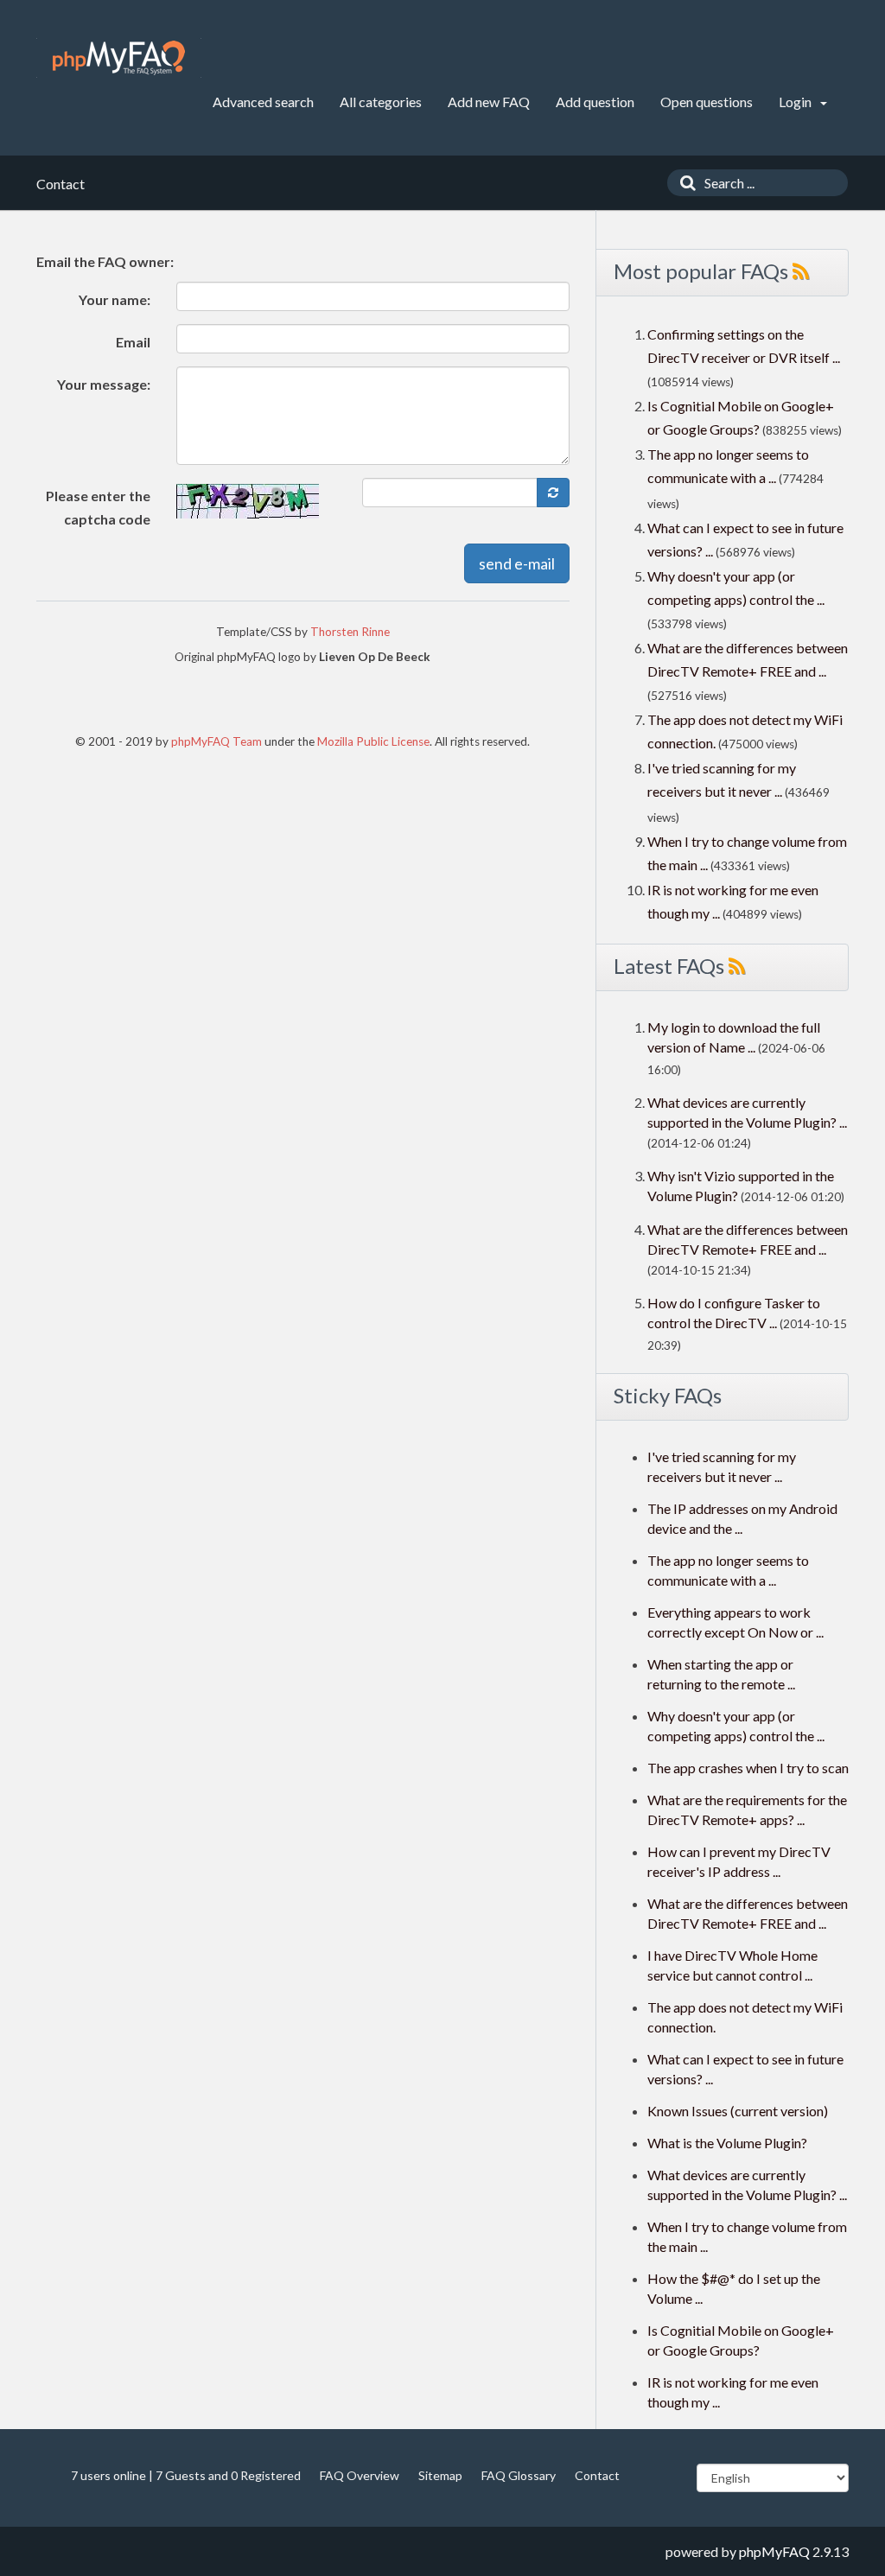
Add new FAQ (489, 102)
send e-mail (517, 563)
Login (796, 102)
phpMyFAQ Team (216, 741)
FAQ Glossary (519, 2475)
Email (133, 342)
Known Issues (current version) (738, 2111)
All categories (381, 102)
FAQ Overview (360, 2475)
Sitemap (440, 2475)
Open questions (707, 102)
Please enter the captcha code (98, 507)
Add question (595, 102)
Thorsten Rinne (350, 632)
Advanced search (263, 102)
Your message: (104, 384)
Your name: (115, 299)
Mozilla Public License (373, 741)
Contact (597, 2475)
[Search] (684, 183)
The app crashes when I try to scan (748, 1768)
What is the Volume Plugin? (727, 2143)
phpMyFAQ (774, 2551)
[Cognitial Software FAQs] (119, 58)
